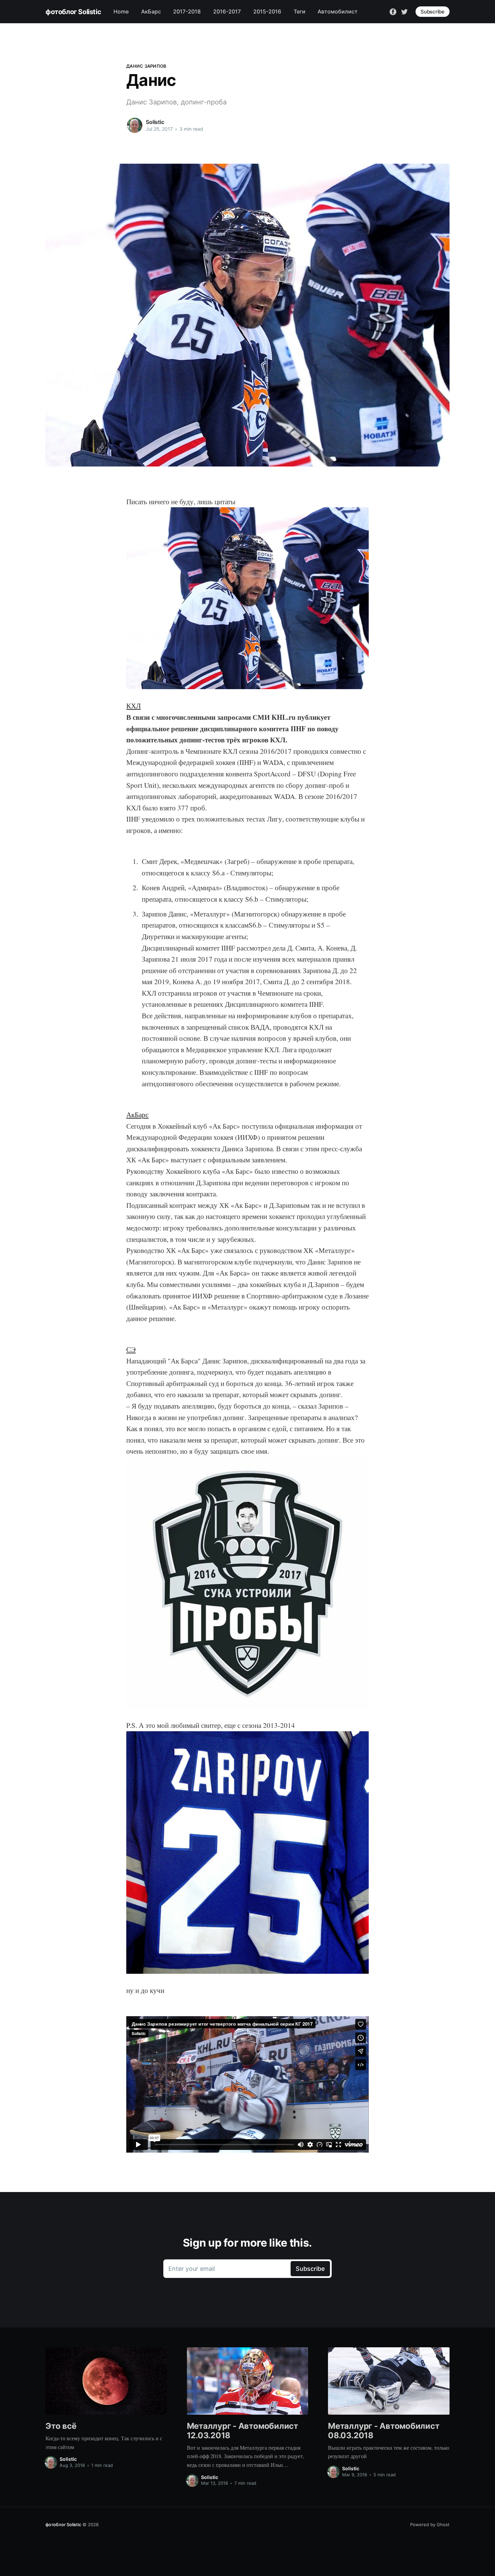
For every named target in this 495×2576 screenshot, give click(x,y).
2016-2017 (227, 11)
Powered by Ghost (430, 2524)
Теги (300, 11)
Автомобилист (338, 11)
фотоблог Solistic (73, 12)
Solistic (155, 122)
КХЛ (134, 706)
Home (121, 11)
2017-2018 (187, 11)
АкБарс (151, 11)
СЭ (131, 1349)
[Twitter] (404, 11)
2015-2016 (267, 11)
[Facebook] (393, 11)
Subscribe (433, 12)
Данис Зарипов (146, 66)
